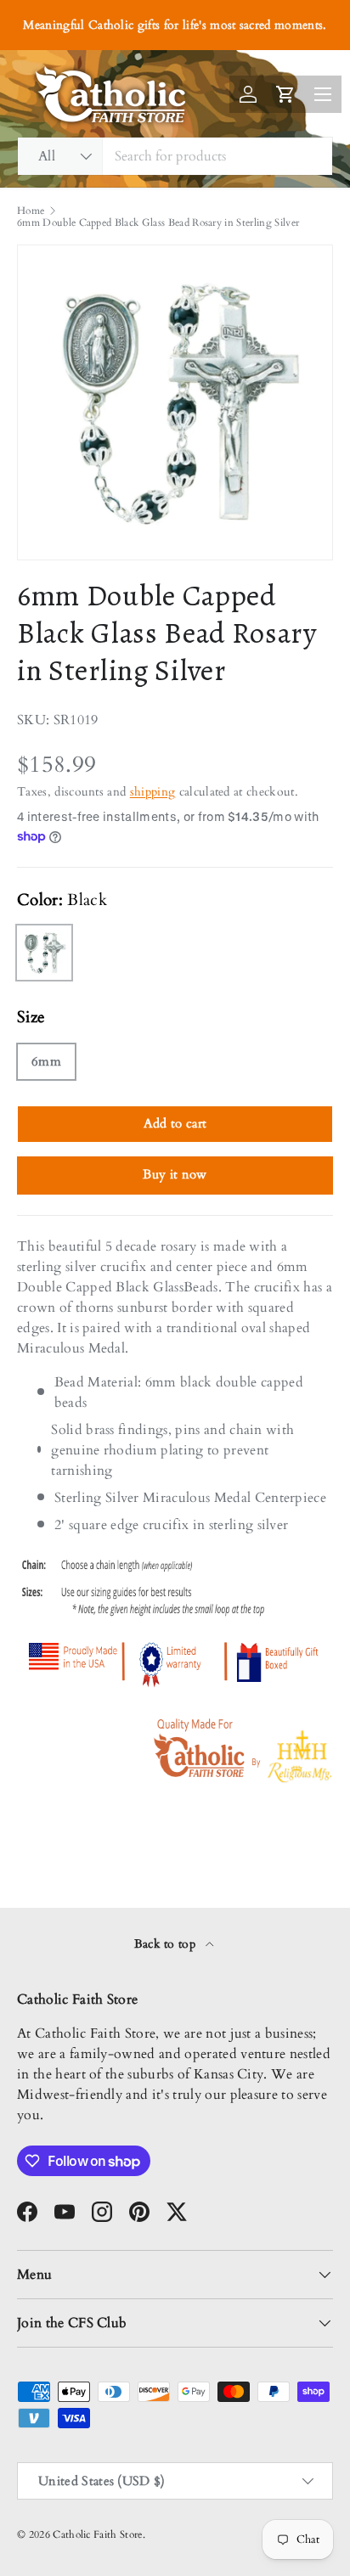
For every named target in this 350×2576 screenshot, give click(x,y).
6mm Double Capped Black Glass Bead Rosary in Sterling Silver (158, 222)
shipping (153, 792)
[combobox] (175, 156)
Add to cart (175, 1123)
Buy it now (175, 1174)
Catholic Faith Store (97, 2534)
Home (31, 211)
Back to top (167, 1944)
